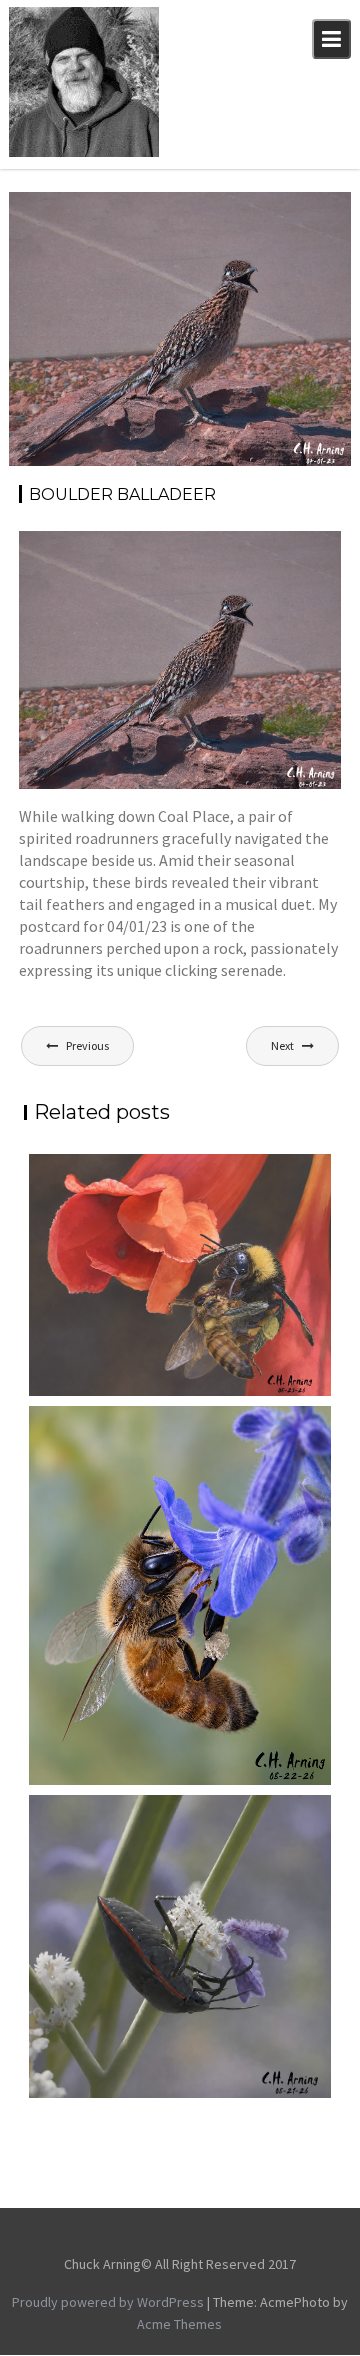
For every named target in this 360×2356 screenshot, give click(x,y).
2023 (240, 210)
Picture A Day (290, 232)
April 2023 (297, 210)
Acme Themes (179, 2324)
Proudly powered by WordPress (108, 2302)
